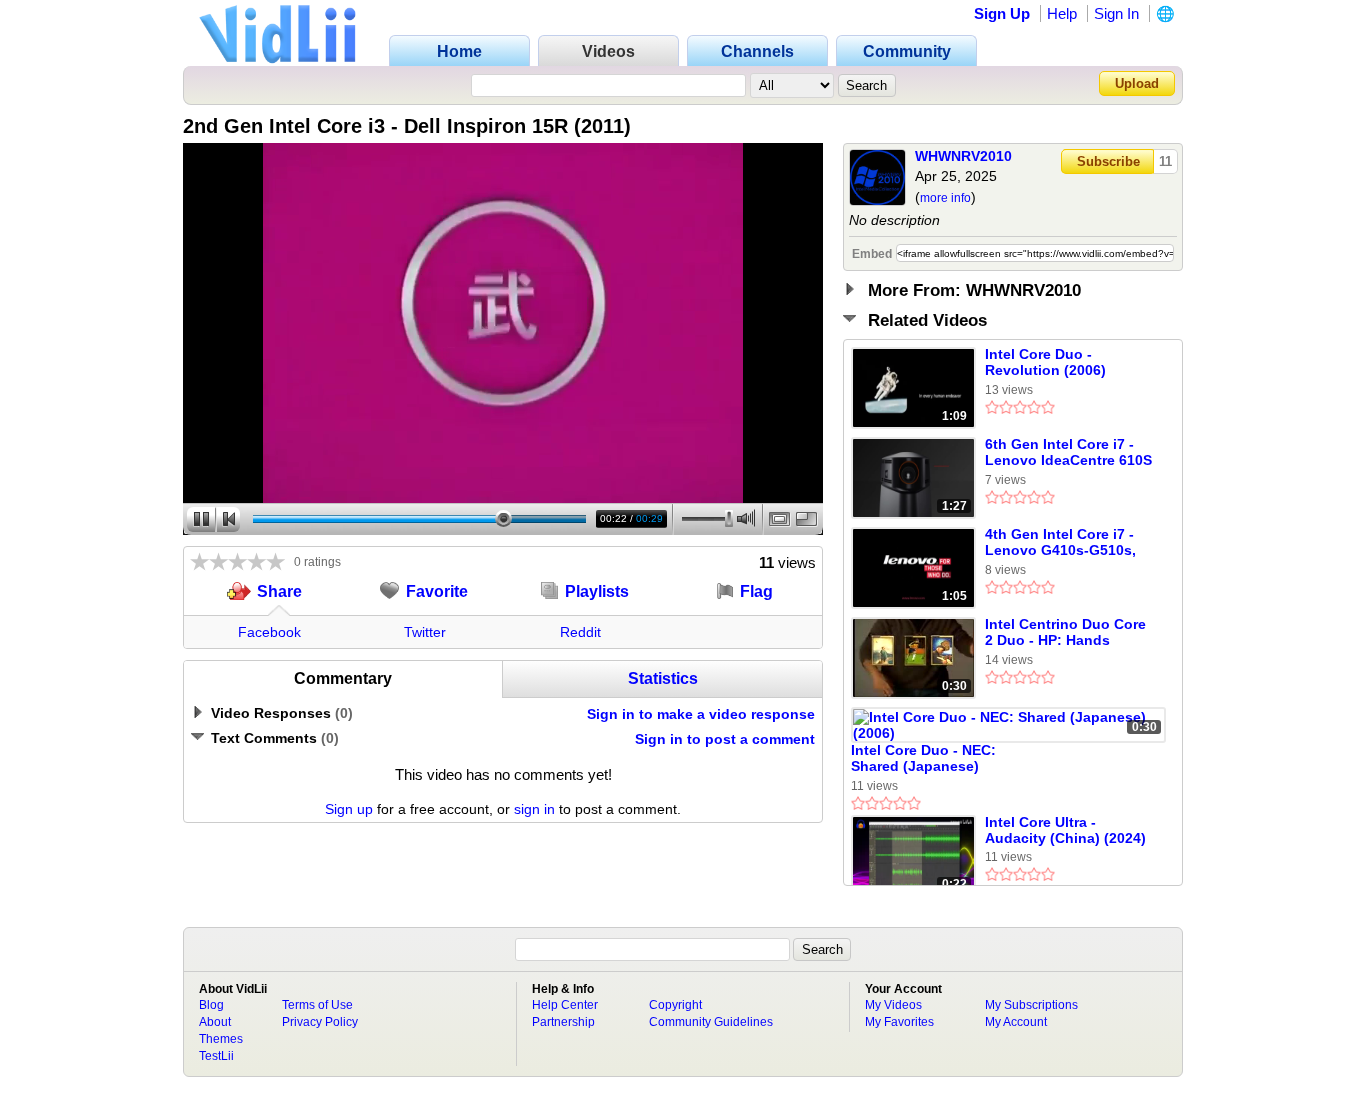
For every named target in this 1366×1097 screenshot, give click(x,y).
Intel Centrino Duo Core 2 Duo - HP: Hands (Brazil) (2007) (1065, 633)
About (215, 1022)
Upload (1137, 83)
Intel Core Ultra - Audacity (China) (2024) (1065, 830)
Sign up (349, 809)
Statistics (663, 678)
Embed (872, 254)
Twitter (425, 632)
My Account (1016, 1022)
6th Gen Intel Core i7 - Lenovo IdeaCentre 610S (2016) (1068, 453)
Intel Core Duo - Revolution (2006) (1045, 362)
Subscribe (1108, 161)
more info (945, 198)
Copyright (675, 1005)
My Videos (893, 1005)
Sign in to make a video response (701, 714)
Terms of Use (317, 1005)
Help (1062, 13)
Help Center (565, 1005)
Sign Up (1002, 13)
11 (1165, 161)
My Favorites (899, 1022)
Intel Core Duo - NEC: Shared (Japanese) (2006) (923, 759)
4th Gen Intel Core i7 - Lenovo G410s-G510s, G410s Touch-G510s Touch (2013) (1060, 543)
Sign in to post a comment (725, 739)
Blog (211, 1005)
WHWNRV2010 (963, 156)
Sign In (1116, 13)
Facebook (269, 632)
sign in (534, 809)
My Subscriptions (1031, 1005)
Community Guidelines (711, 1022)
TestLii (216, 1056)
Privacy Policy (320, 1022)
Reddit (580, 632)
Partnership (563, 1022)
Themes (221, 1039)
